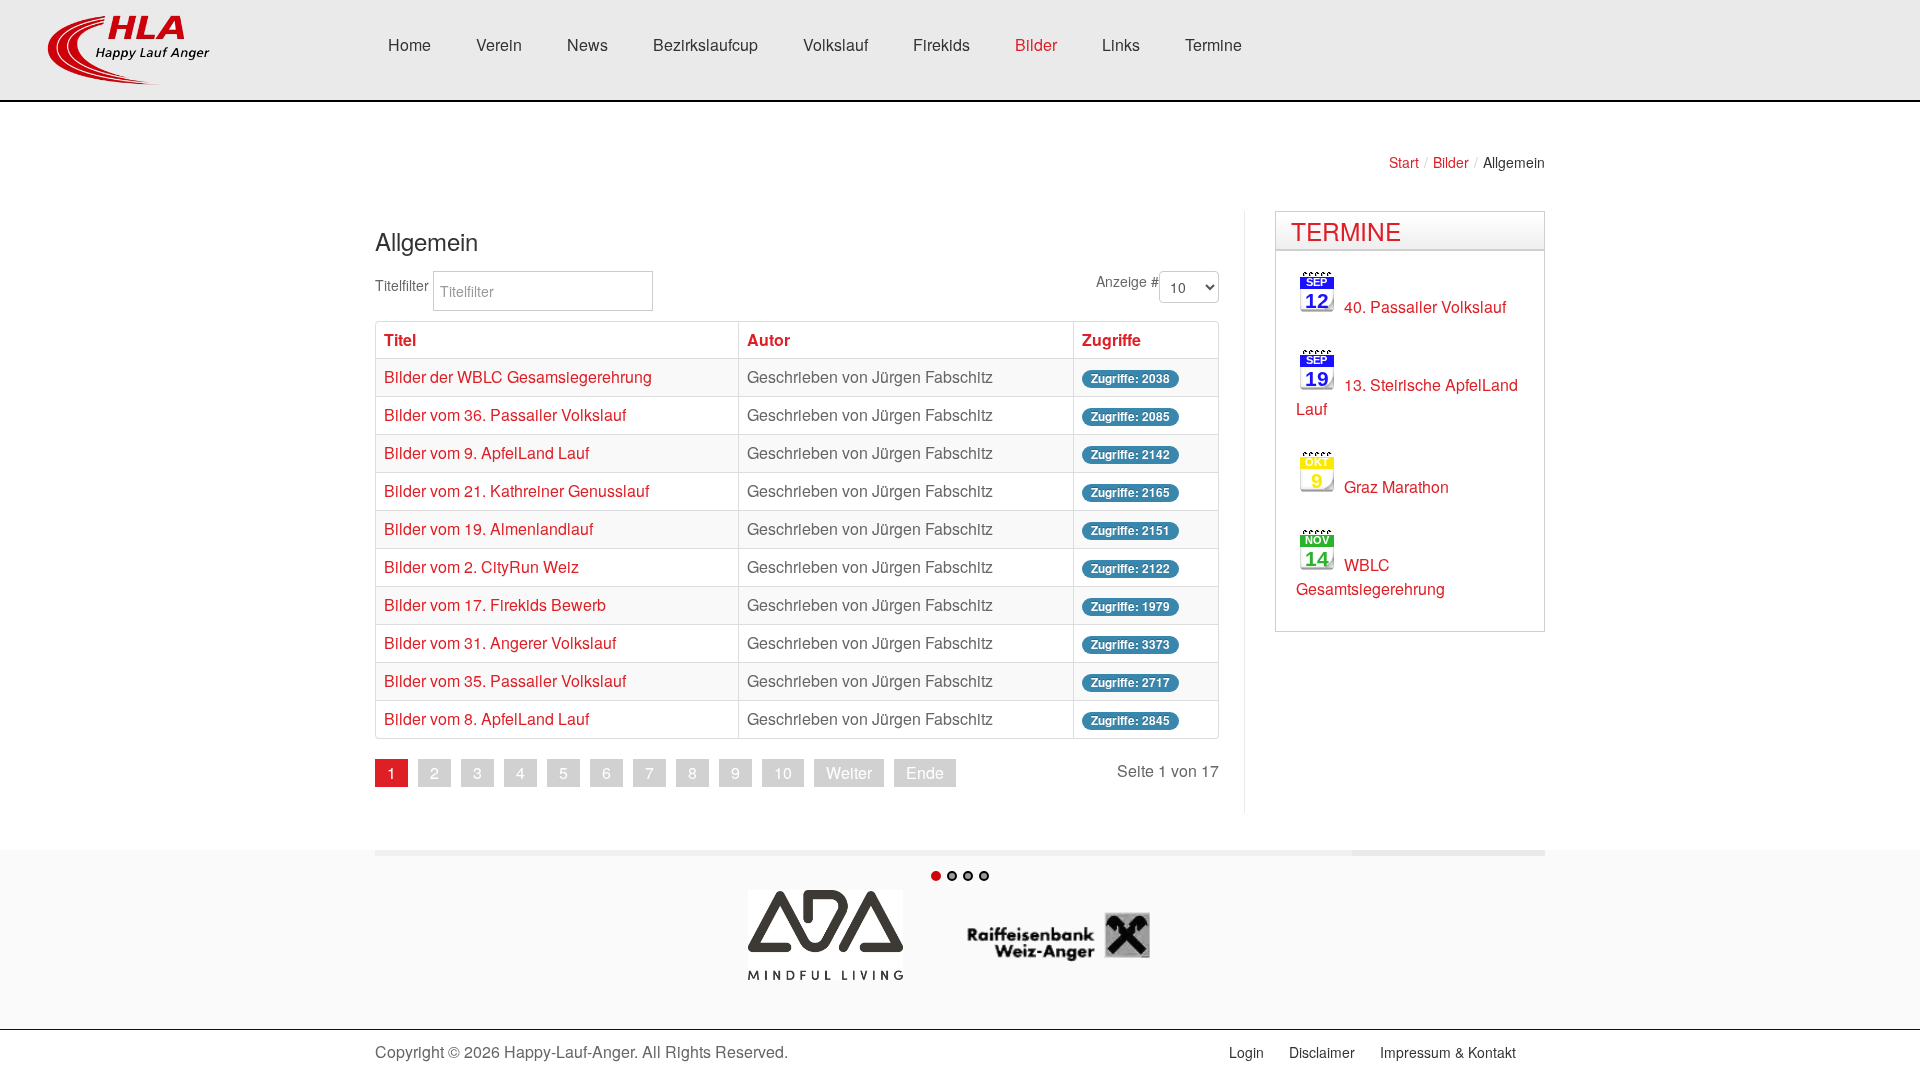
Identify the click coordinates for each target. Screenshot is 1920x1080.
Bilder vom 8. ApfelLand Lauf (486, 718)
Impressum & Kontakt (1448, 1052)
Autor (768, 339)
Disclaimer (1322, 1052)
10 (783, 772)
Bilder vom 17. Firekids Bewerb (495, 604)
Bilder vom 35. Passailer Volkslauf (505, 680)
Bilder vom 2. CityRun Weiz (481, 566)
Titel (400, 339)
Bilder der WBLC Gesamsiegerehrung (518, 376)
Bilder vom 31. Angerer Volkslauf (500, 642)
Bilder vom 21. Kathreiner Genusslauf (516, 490)
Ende (925, 772)
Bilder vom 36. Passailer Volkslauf (505, 414)
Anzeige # (1127, 281)
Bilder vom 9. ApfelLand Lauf (486, 452)
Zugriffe (1111, 339)
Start (1404, 162)
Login (1246, 1052)
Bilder (1451, 162)
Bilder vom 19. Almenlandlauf (488, 528)
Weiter (849, 772)
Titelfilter (404, 285)
